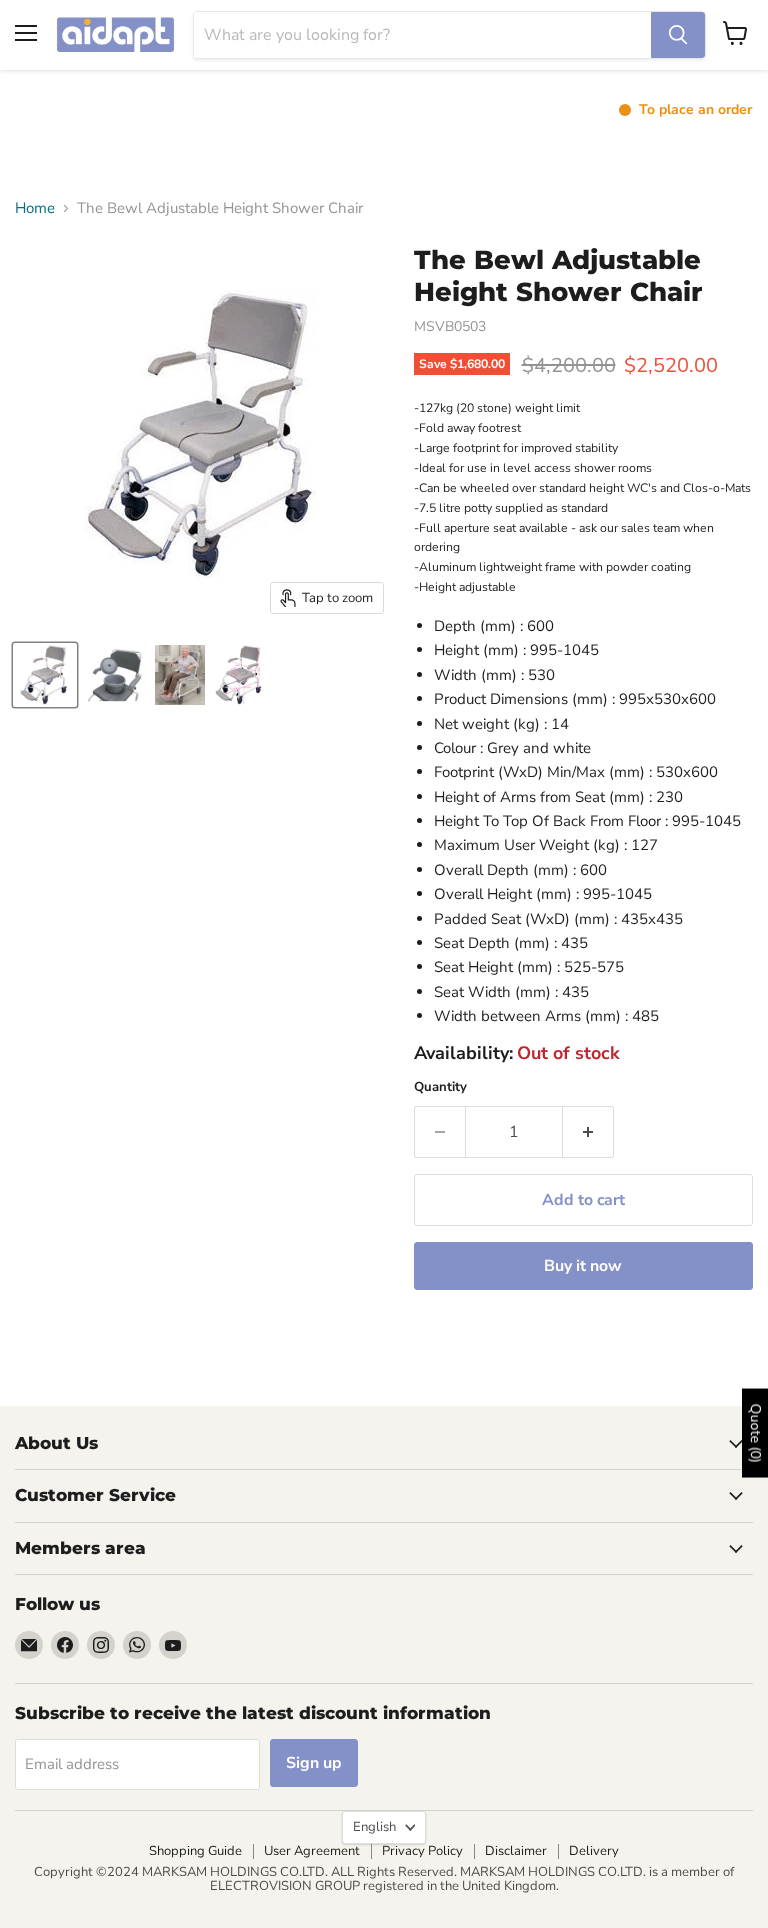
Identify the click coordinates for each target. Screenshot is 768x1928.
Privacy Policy (422, 1851)
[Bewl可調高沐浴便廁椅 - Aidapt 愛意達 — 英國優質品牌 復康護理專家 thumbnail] (45, 675)
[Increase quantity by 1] (588, 1132)
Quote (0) (755, 1432)
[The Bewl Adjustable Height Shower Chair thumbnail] (115, 675)
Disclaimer (516, 1851)
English (374, 1827)
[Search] (678, 35)
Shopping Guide (195, 1851)
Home (35, 208)
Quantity (440, 1087)
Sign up (314, 1763)
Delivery (594, 1851)
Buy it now (583, 1266)
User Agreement (312, 1851)
